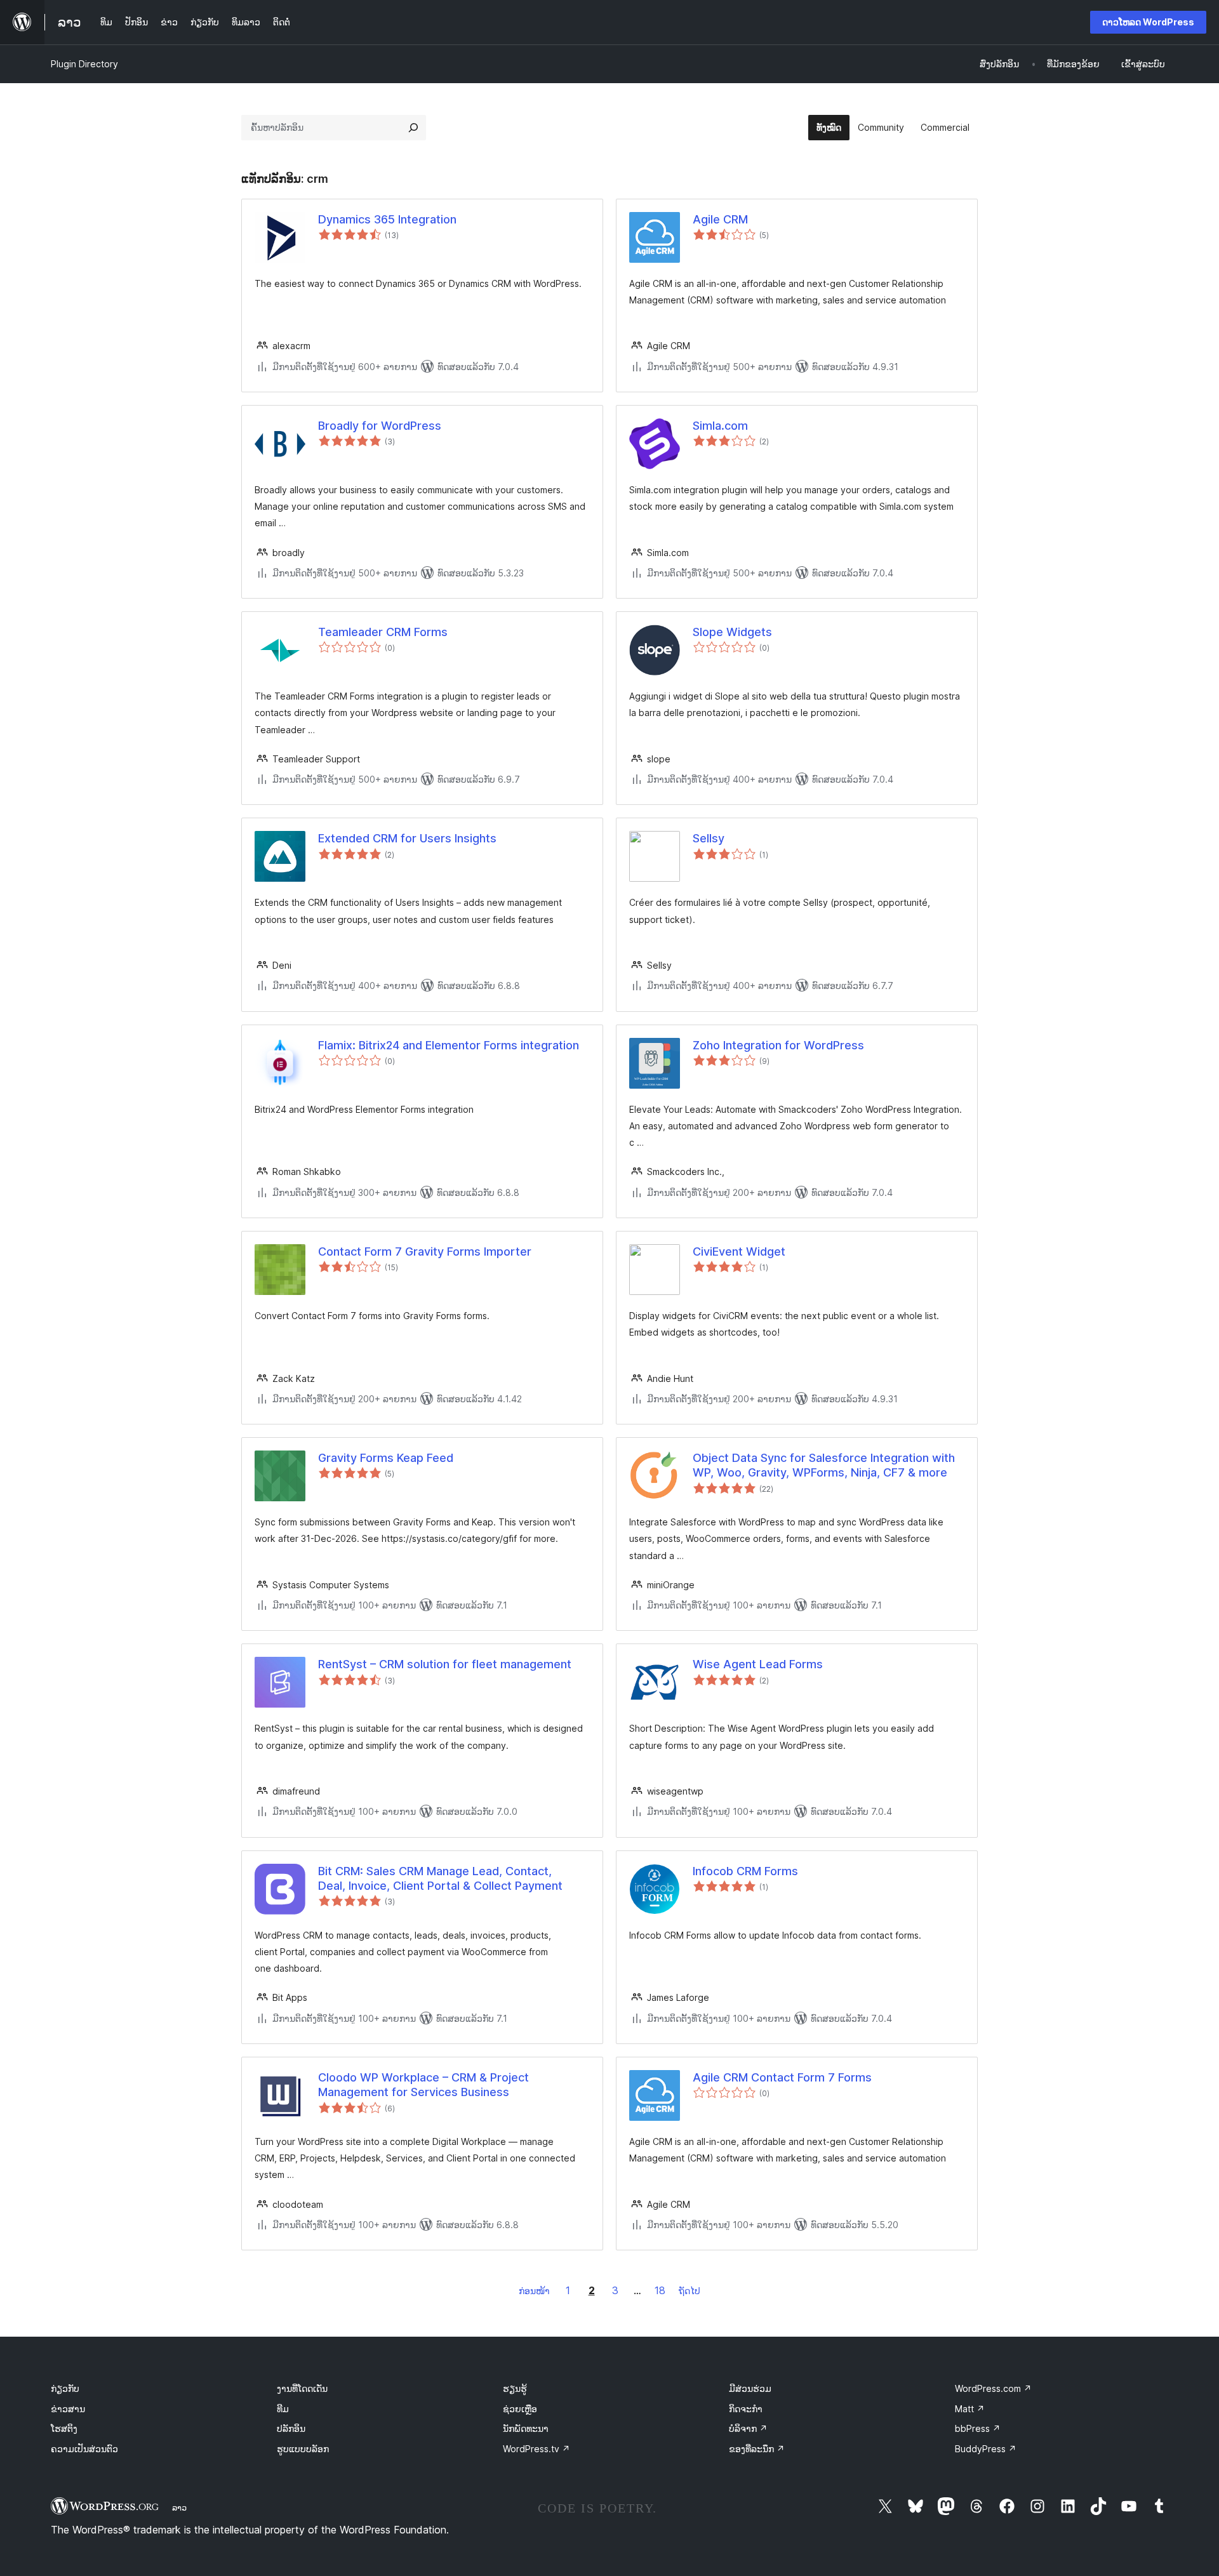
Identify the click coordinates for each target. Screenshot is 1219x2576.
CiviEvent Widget (739, 1251)
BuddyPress (986, 2449)
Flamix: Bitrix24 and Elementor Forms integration (449, 1045)
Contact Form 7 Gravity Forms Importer (425, 1251)
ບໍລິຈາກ (748, 2428)
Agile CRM (720, 219)
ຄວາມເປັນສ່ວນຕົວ (84, 2449)
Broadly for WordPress (380, 426)
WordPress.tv (536, 2449)
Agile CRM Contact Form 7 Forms (782, 2077)
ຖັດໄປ (689, 2291)
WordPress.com (993, 2388)
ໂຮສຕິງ (64, 2428)
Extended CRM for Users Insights (407, 838)
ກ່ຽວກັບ (65, 2388)
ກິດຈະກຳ (746, 2409)
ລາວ (179, 2507)
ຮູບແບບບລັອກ (303, 2449)
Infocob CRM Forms (745, 1871)
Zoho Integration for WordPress (778, 1045)
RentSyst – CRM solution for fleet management (445, 1664)
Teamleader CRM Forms (383, 632)
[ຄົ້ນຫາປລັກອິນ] (413, 128)
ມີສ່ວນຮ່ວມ (750, 2388)
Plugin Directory (84, 64)
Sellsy (709, 838)
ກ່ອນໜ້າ (534, 2291)
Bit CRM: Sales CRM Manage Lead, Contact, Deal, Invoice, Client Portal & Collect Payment (440, 1878)
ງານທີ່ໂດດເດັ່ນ (302, 2388)
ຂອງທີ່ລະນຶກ (757, 2449)
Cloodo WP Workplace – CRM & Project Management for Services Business (423, 2085)
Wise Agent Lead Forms (758, 1664)
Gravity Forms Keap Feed (386, 1458)
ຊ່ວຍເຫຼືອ (520, 2409)
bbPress (978, 2428)
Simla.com (720, 426)
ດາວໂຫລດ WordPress (1148, 22)
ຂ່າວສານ (68, 2409)
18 (660, 2290)
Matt (970, 2409)
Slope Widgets (732, 632)
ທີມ (283, 2409)
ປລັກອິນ (291, 2428)
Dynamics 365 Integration (387, 219)
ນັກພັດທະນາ (526, 2428)
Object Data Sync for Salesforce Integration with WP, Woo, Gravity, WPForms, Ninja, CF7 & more (824, 1465)
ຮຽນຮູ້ (515, 2388)
